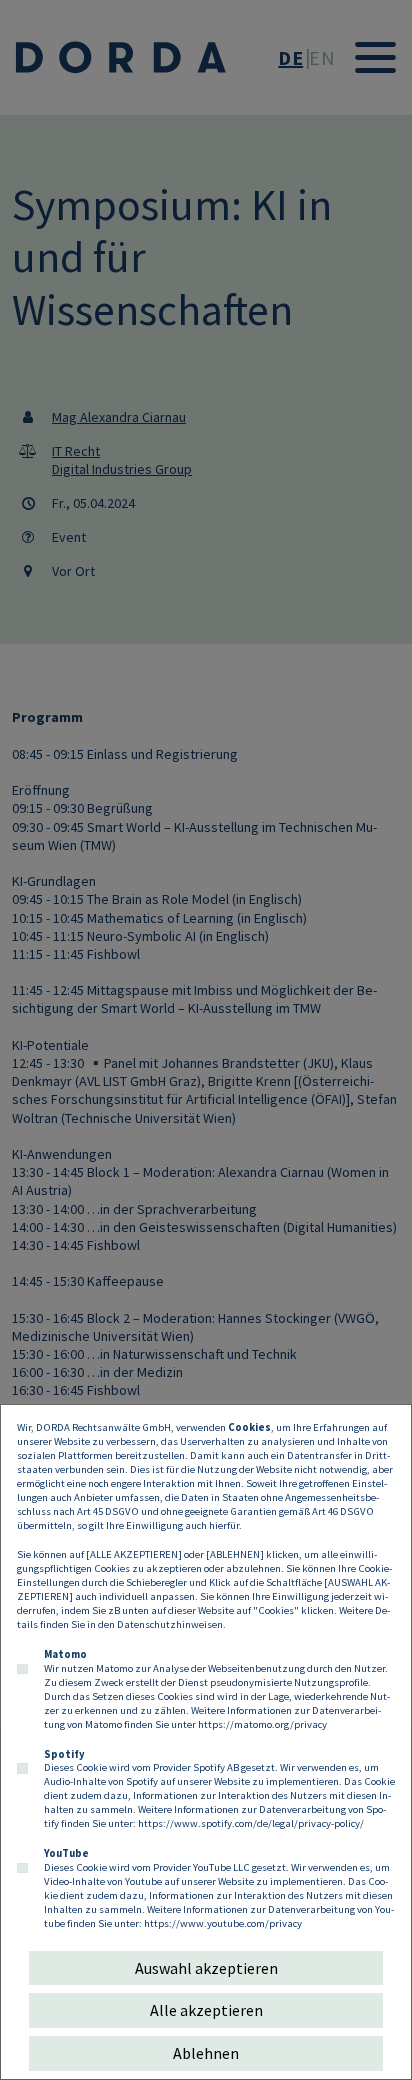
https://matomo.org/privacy (262, 1724)
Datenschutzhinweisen (170, 1624)
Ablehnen (206, 2053)
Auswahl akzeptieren (206, 1968)
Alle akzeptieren (206, 2010)
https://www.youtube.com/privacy (223, 1923)
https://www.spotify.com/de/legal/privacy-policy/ (251, 1823)
